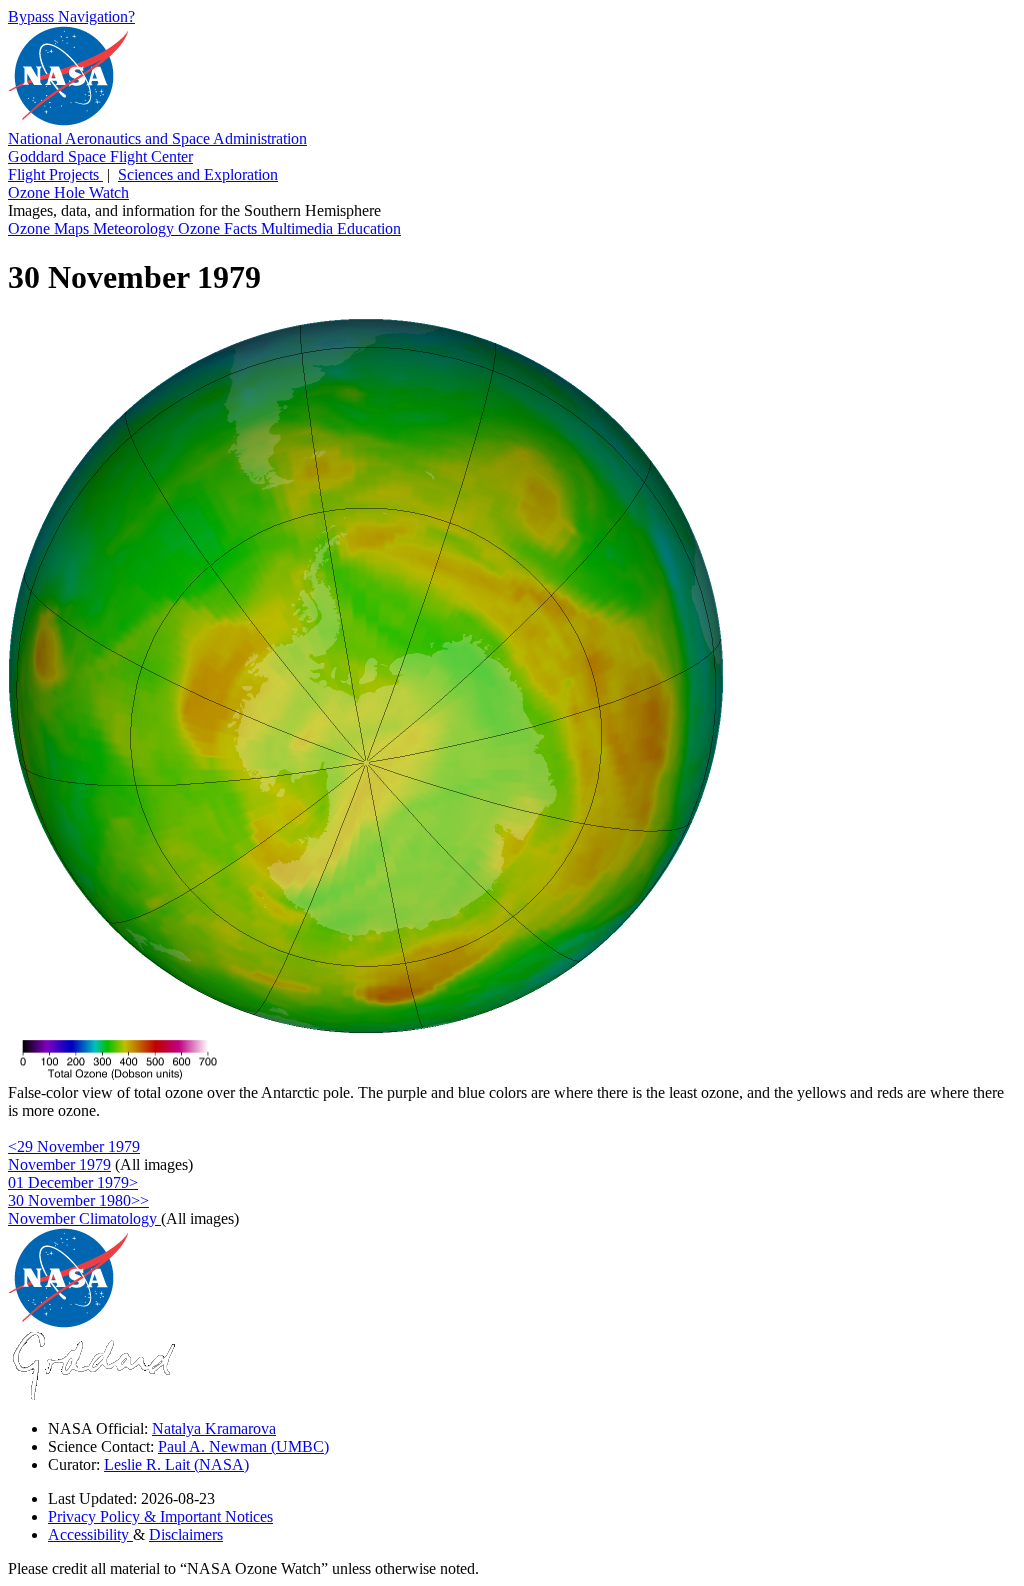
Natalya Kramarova (214, 1428)
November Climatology (84, 1218)
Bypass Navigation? (71, 16)
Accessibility (90, 1534)
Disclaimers (186, 1534)
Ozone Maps (50, 228)
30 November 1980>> (78, 1200)
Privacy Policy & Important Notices (160, 1516)
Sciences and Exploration (198, 174)
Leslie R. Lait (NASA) (176, 1464)
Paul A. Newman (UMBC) (243, 1446)
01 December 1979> (73, 1182)
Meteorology (135, 228)
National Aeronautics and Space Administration (157, 138)
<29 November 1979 (74, 1146)
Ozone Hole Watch (68, 192)
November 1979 (59, 1164)
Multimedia (299, 228)
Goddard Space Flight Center (100, 156)
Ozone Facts (219, 228)
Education (369, 228)
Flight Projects (55, 174)
